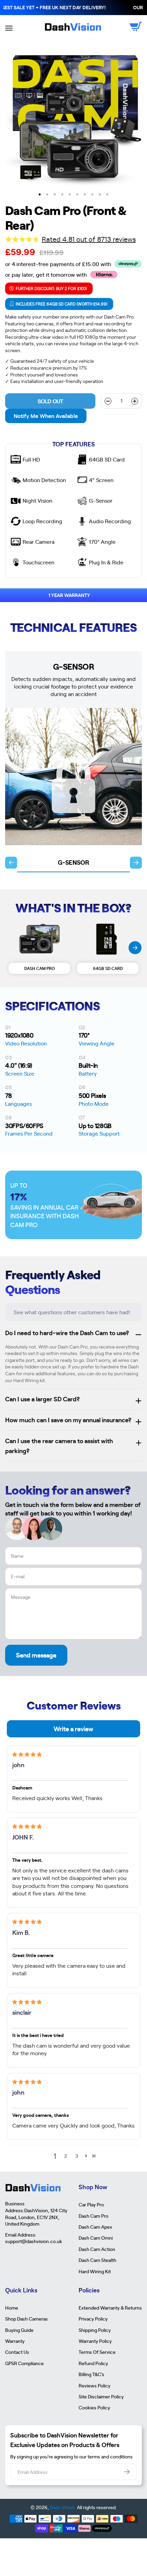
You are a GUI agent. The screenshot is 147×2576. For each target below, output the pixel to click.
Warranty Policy (95, 2341)
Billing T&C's (91, 2374)
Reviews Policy (95, 2385)
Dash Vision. (63, 2507)
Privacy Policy (93, 2319)
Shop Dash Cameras (26, 2319)
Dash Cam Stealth (97, 2260)
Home (12, 2308)
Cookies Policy (94, 2407)
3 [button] (77, 2156)
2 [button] (66, 2156)
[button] (86, 2156)
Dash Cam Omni (96, 2238)
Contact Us (17, 2352)
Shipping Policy (95, 2330)
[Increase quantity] (135, 401)
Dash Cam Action (97, 2249)
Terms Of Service (97, 2352)
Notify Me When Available (46, 416)
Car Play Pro (91, 2204)
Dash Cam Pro (93, 2216)
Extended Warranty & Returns (110, 2308)
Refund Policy (93, 2363)
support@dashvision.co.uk (34, 2241)
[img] (27, 1754)
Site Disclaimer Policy (101, 2396)
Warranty (15, 2341)
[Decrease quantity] (108, 401)
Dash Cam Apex (95, 2227)
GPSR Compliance (24, 2363)
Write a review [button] (73, 1729)
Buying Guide (19, 2330)
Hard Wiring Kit (95, 2271)
